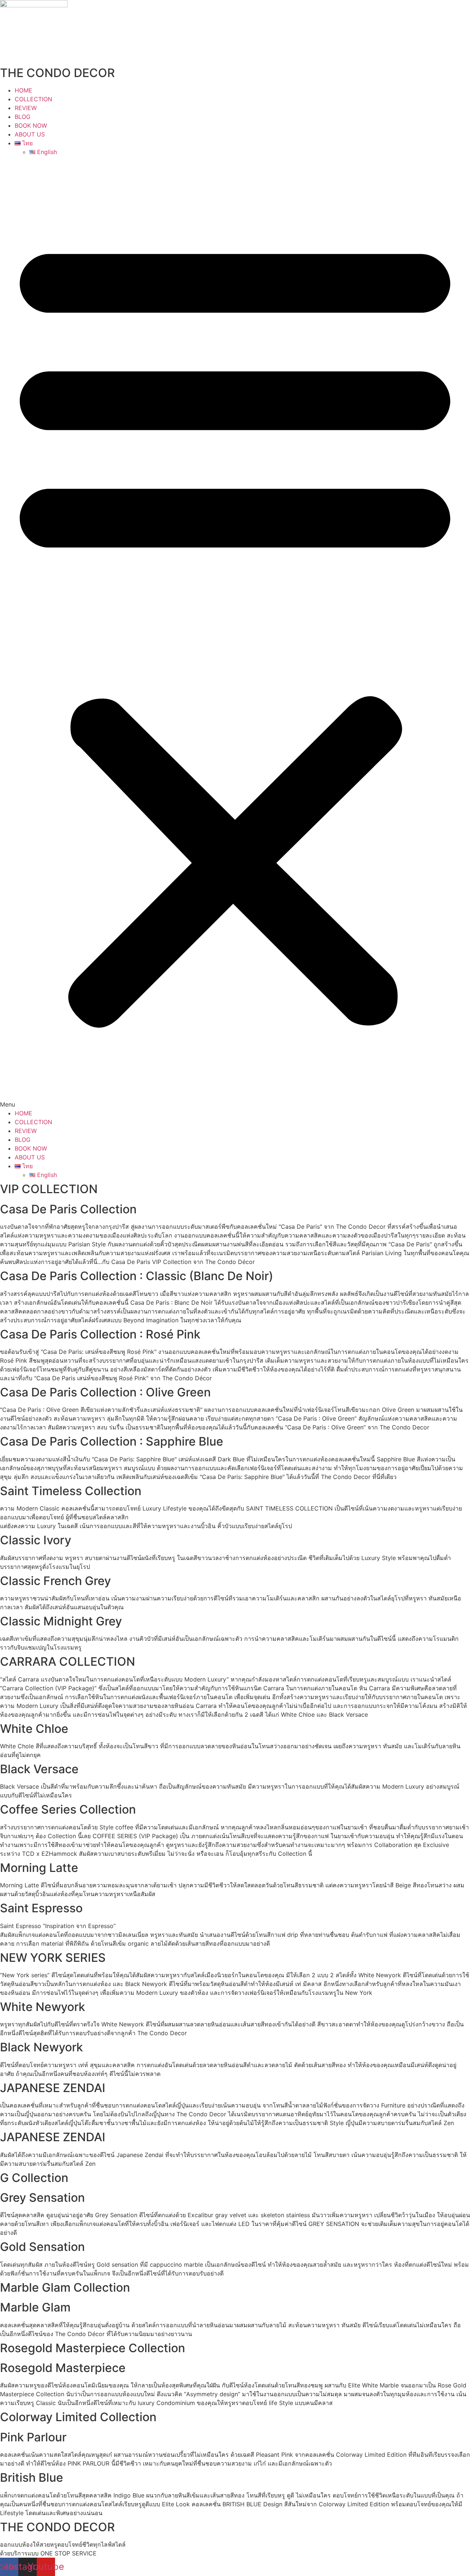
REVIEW (26, 108)
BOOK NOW (31, 125)
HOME (23, 90)
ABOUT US (30, 134)
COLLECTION (33, 99)
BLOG (23, 117)
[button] (235, 633)
